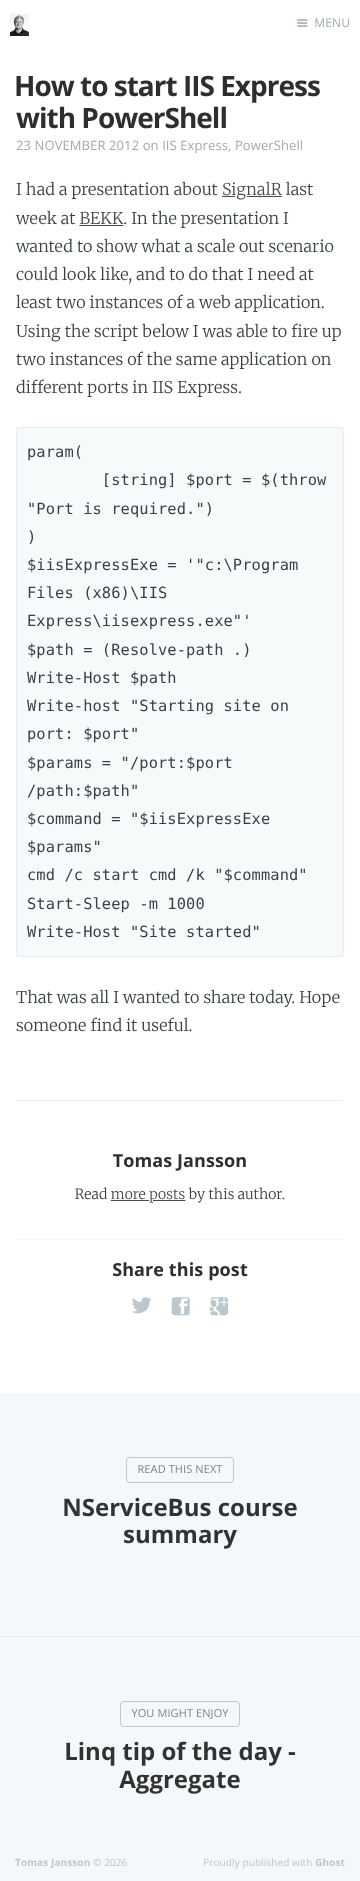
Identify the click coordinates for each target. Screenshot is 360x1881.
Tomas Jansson (180, 1161)
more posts (148, 1194)
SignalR (252, 190)
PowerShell (269, 145)
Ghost (330, 1862)
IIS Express (195, 145)
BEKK (102, 219)
